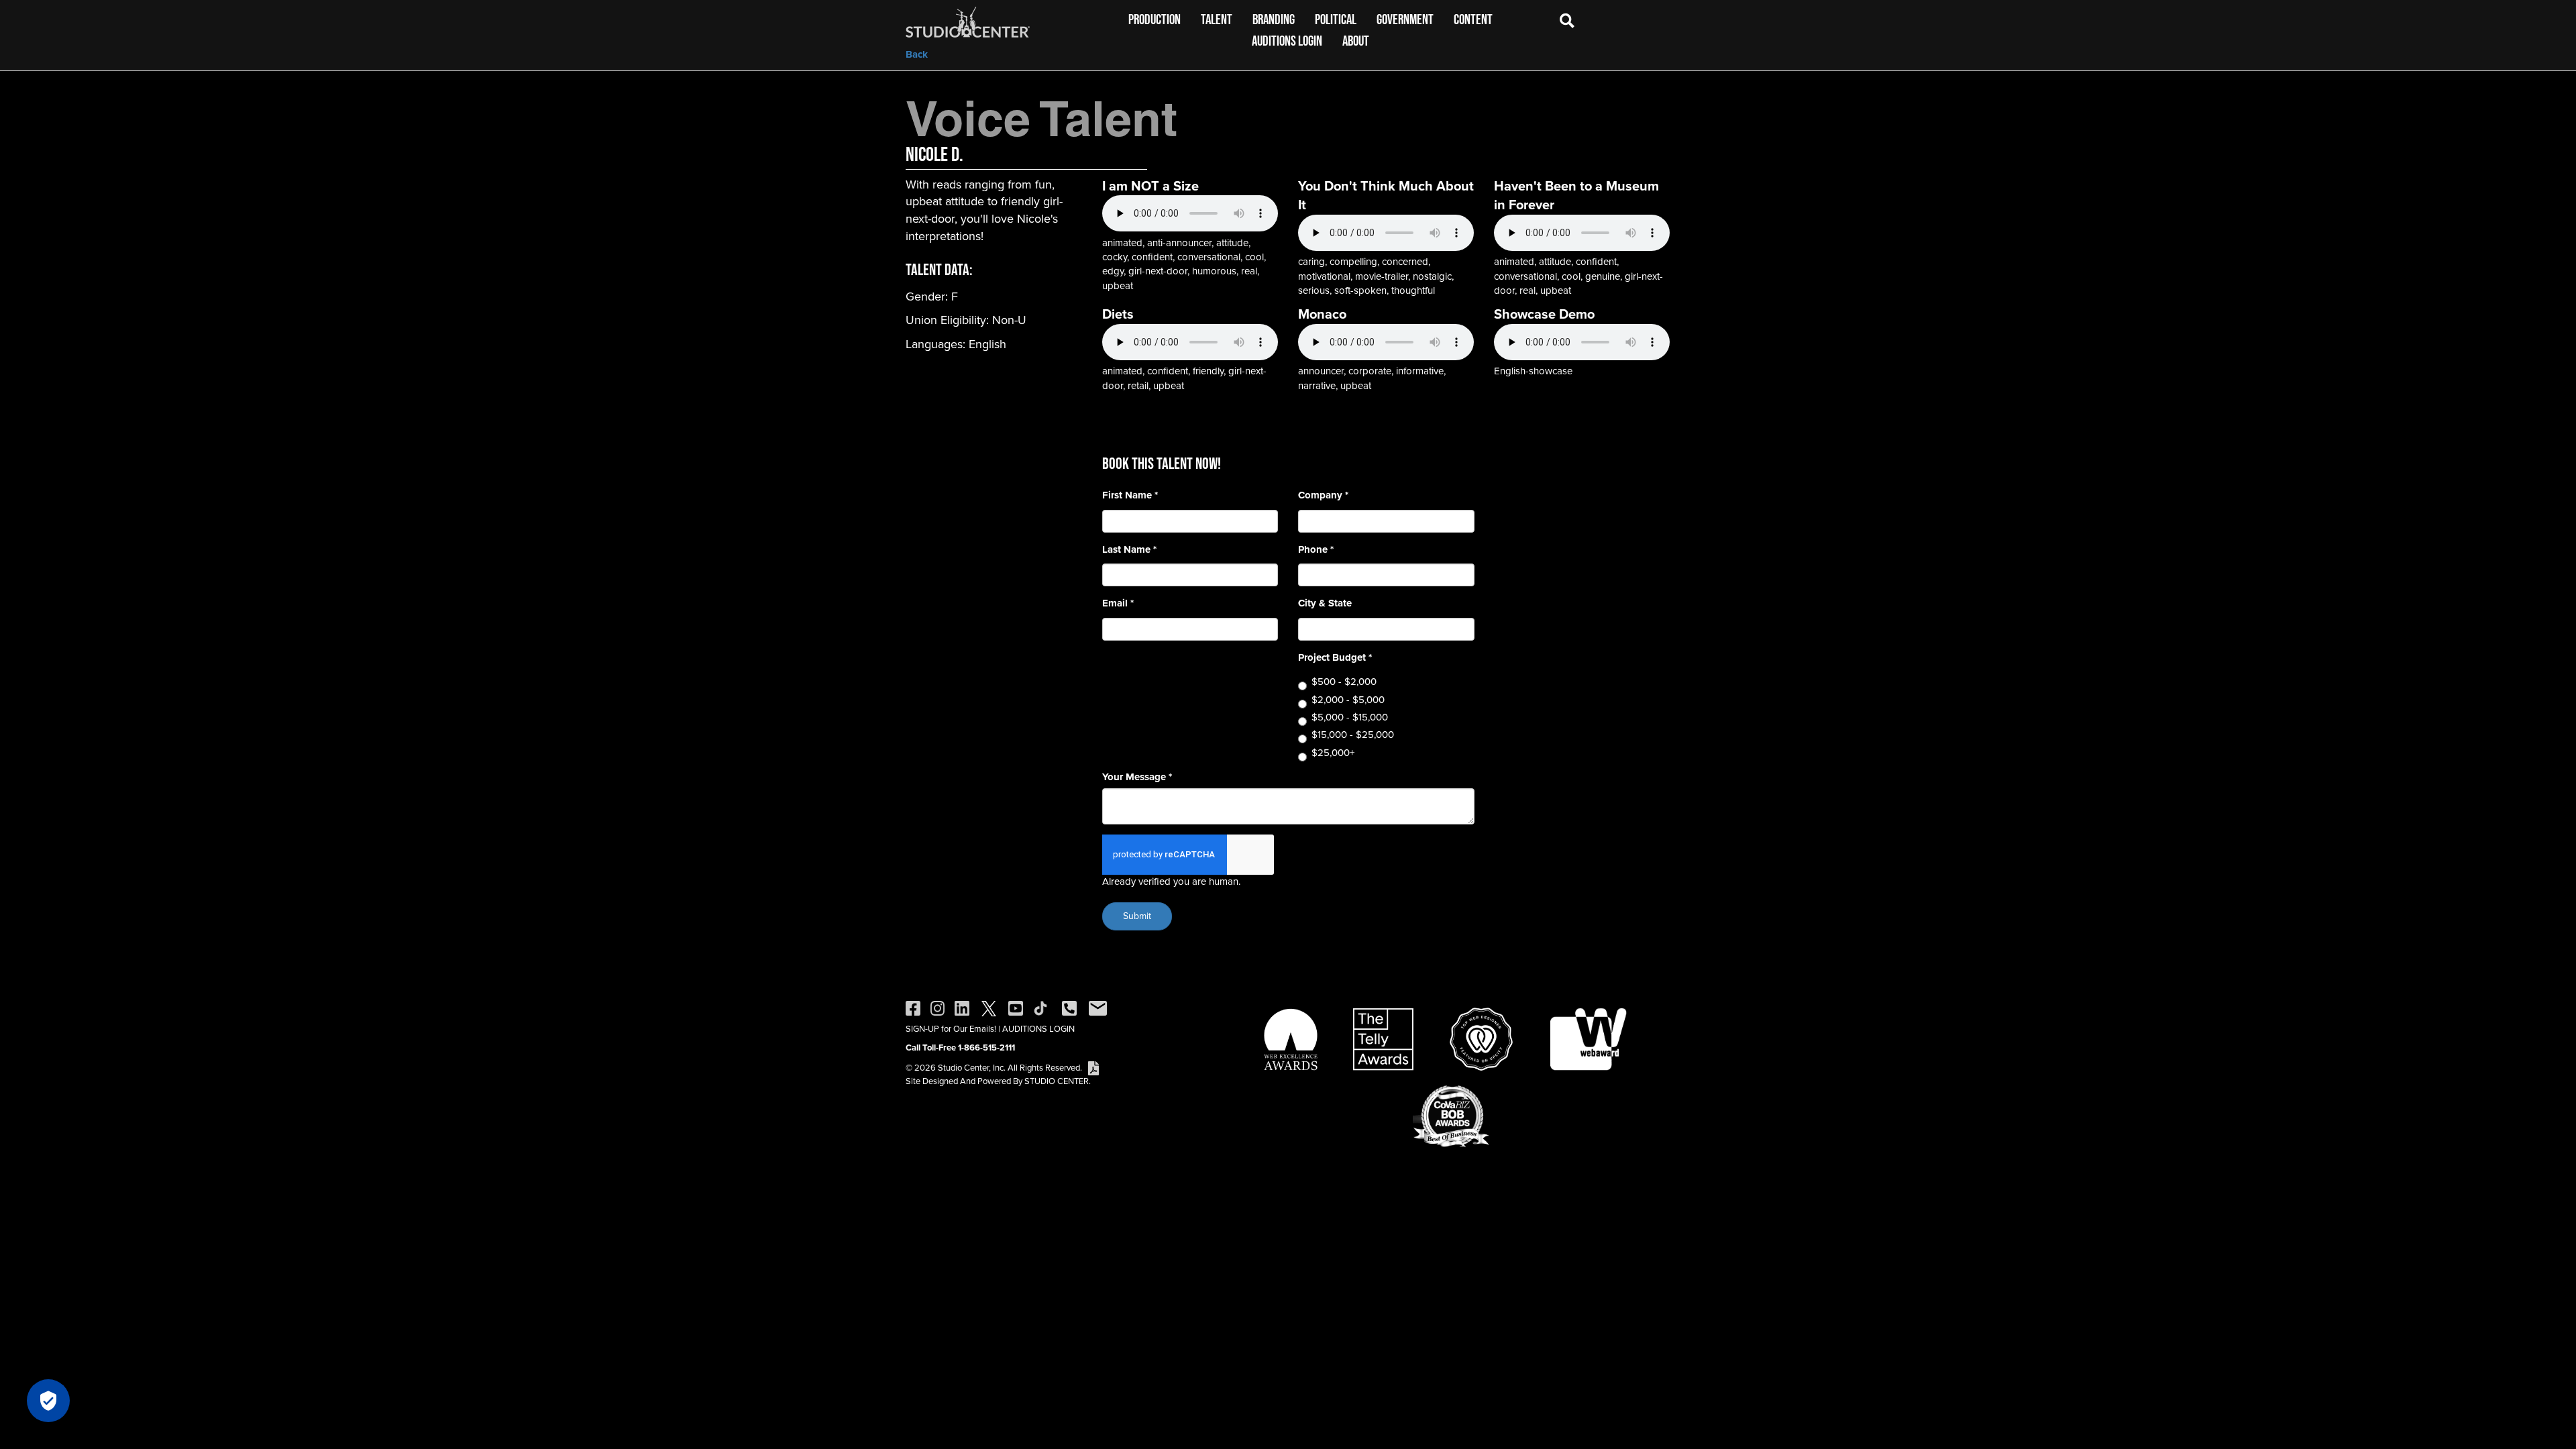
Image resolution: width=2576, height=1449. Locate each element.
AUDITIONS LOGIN (1038, 1029)
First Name (1130, 495)
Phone (1316, 550)
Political (1336, 19)
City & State (1325, 603)
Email (1118, 603)
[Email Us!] (1098, 1007)
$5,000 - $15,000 (1350, 717)
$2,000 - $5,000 (1348, 700)
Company (1323, 495)
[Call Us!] (1069, 1007)
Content (1473, 19)
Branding (1274, 19)
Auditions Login (1287, 41)
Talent (1217, 19)
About (1356, 41)
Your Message (1137, 777)
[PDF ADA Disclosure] (1093, 1068)
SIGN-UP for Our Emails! (951, 1029)
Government (1405, 19)
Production (1155, 19)
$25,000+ (1333, 753)
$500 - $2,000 (1344, 682)
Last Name (1129, 550)
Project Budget (1335, 658)
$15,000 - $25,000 (1353, 735)
